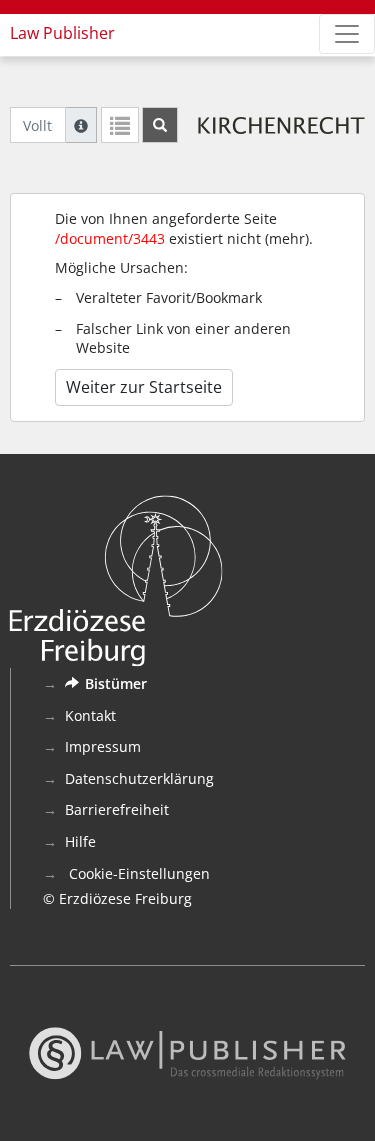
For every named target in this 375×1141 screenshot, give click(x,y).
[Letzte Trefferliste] (120, 125)
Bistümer (116, 683)
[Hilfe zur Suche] (81, 125)
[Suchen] (160, 125)
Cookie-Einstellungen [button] (137, 873)
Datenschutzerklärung (139, 778)
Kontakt (90, 715)
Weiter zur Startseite (144, 387)
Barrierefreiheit (117, 809)
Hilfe (80, 841)
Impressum (103, 746)
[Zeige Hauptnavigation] (347, 34)
